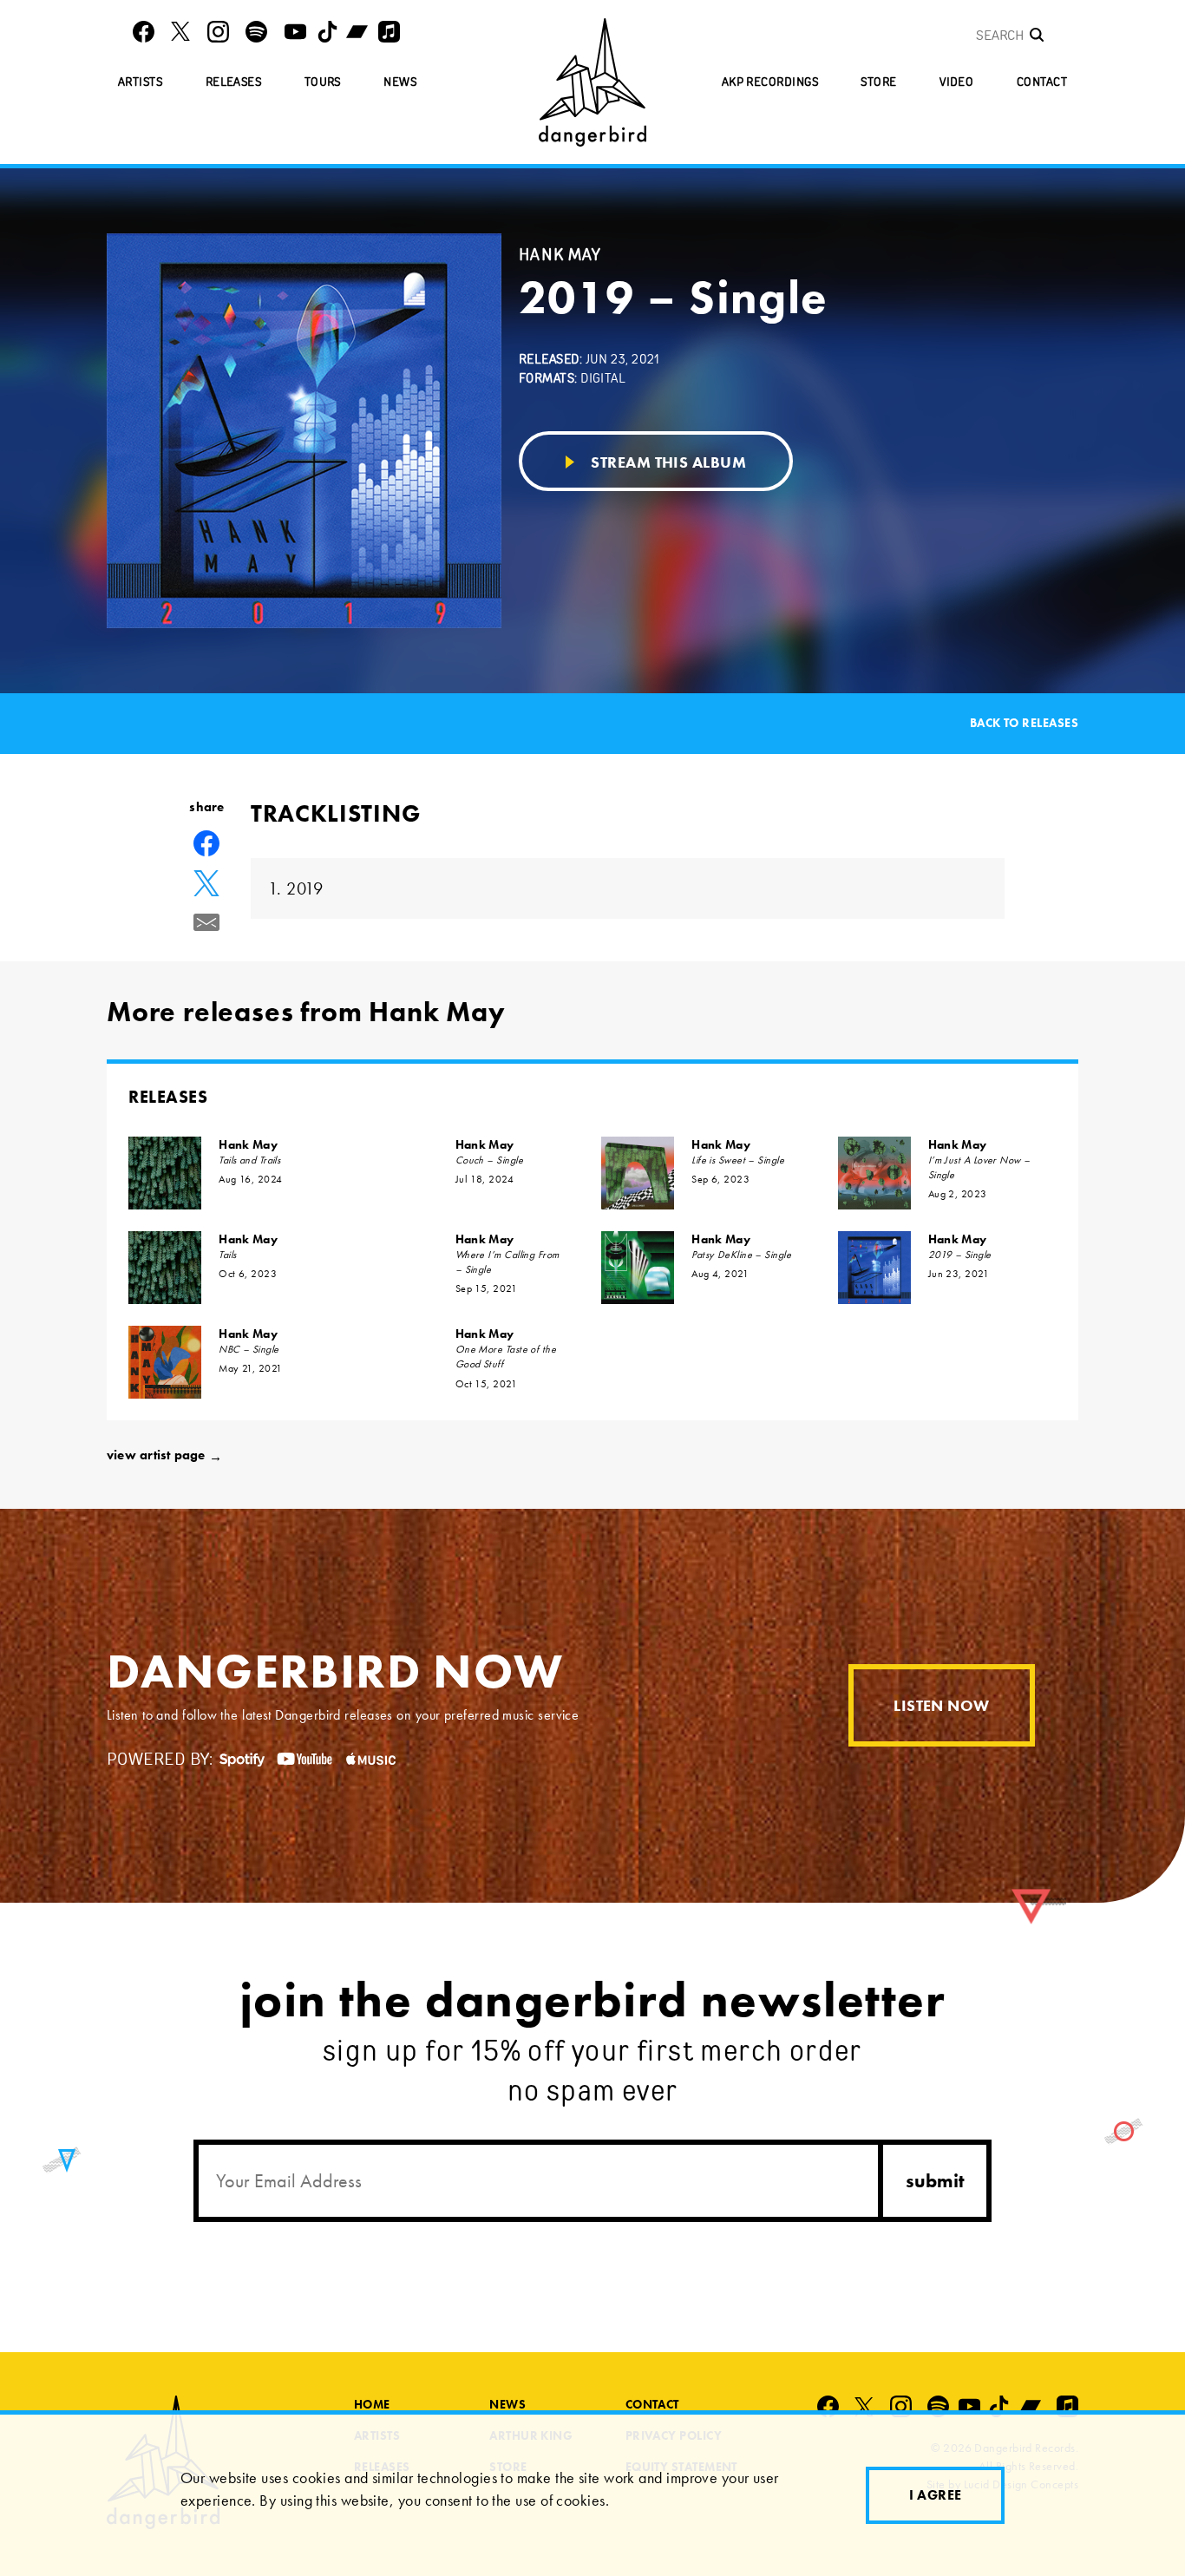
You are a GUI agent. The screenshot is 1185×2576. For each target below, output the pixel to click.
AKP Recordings (770, 82)
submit (935, 2181)
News (400, 82)
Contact (1042, 82)
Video (956, 82)
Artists (140, 82)
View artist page (164, 1455)
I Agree (936, 2495)
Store (878, 82)
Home (372, 2404)
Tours (323, 82)
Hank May (248, 1144)
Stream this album (667, 462)
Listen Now (942, 1705)
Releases (234, 82)
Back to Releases (1024, 723)
